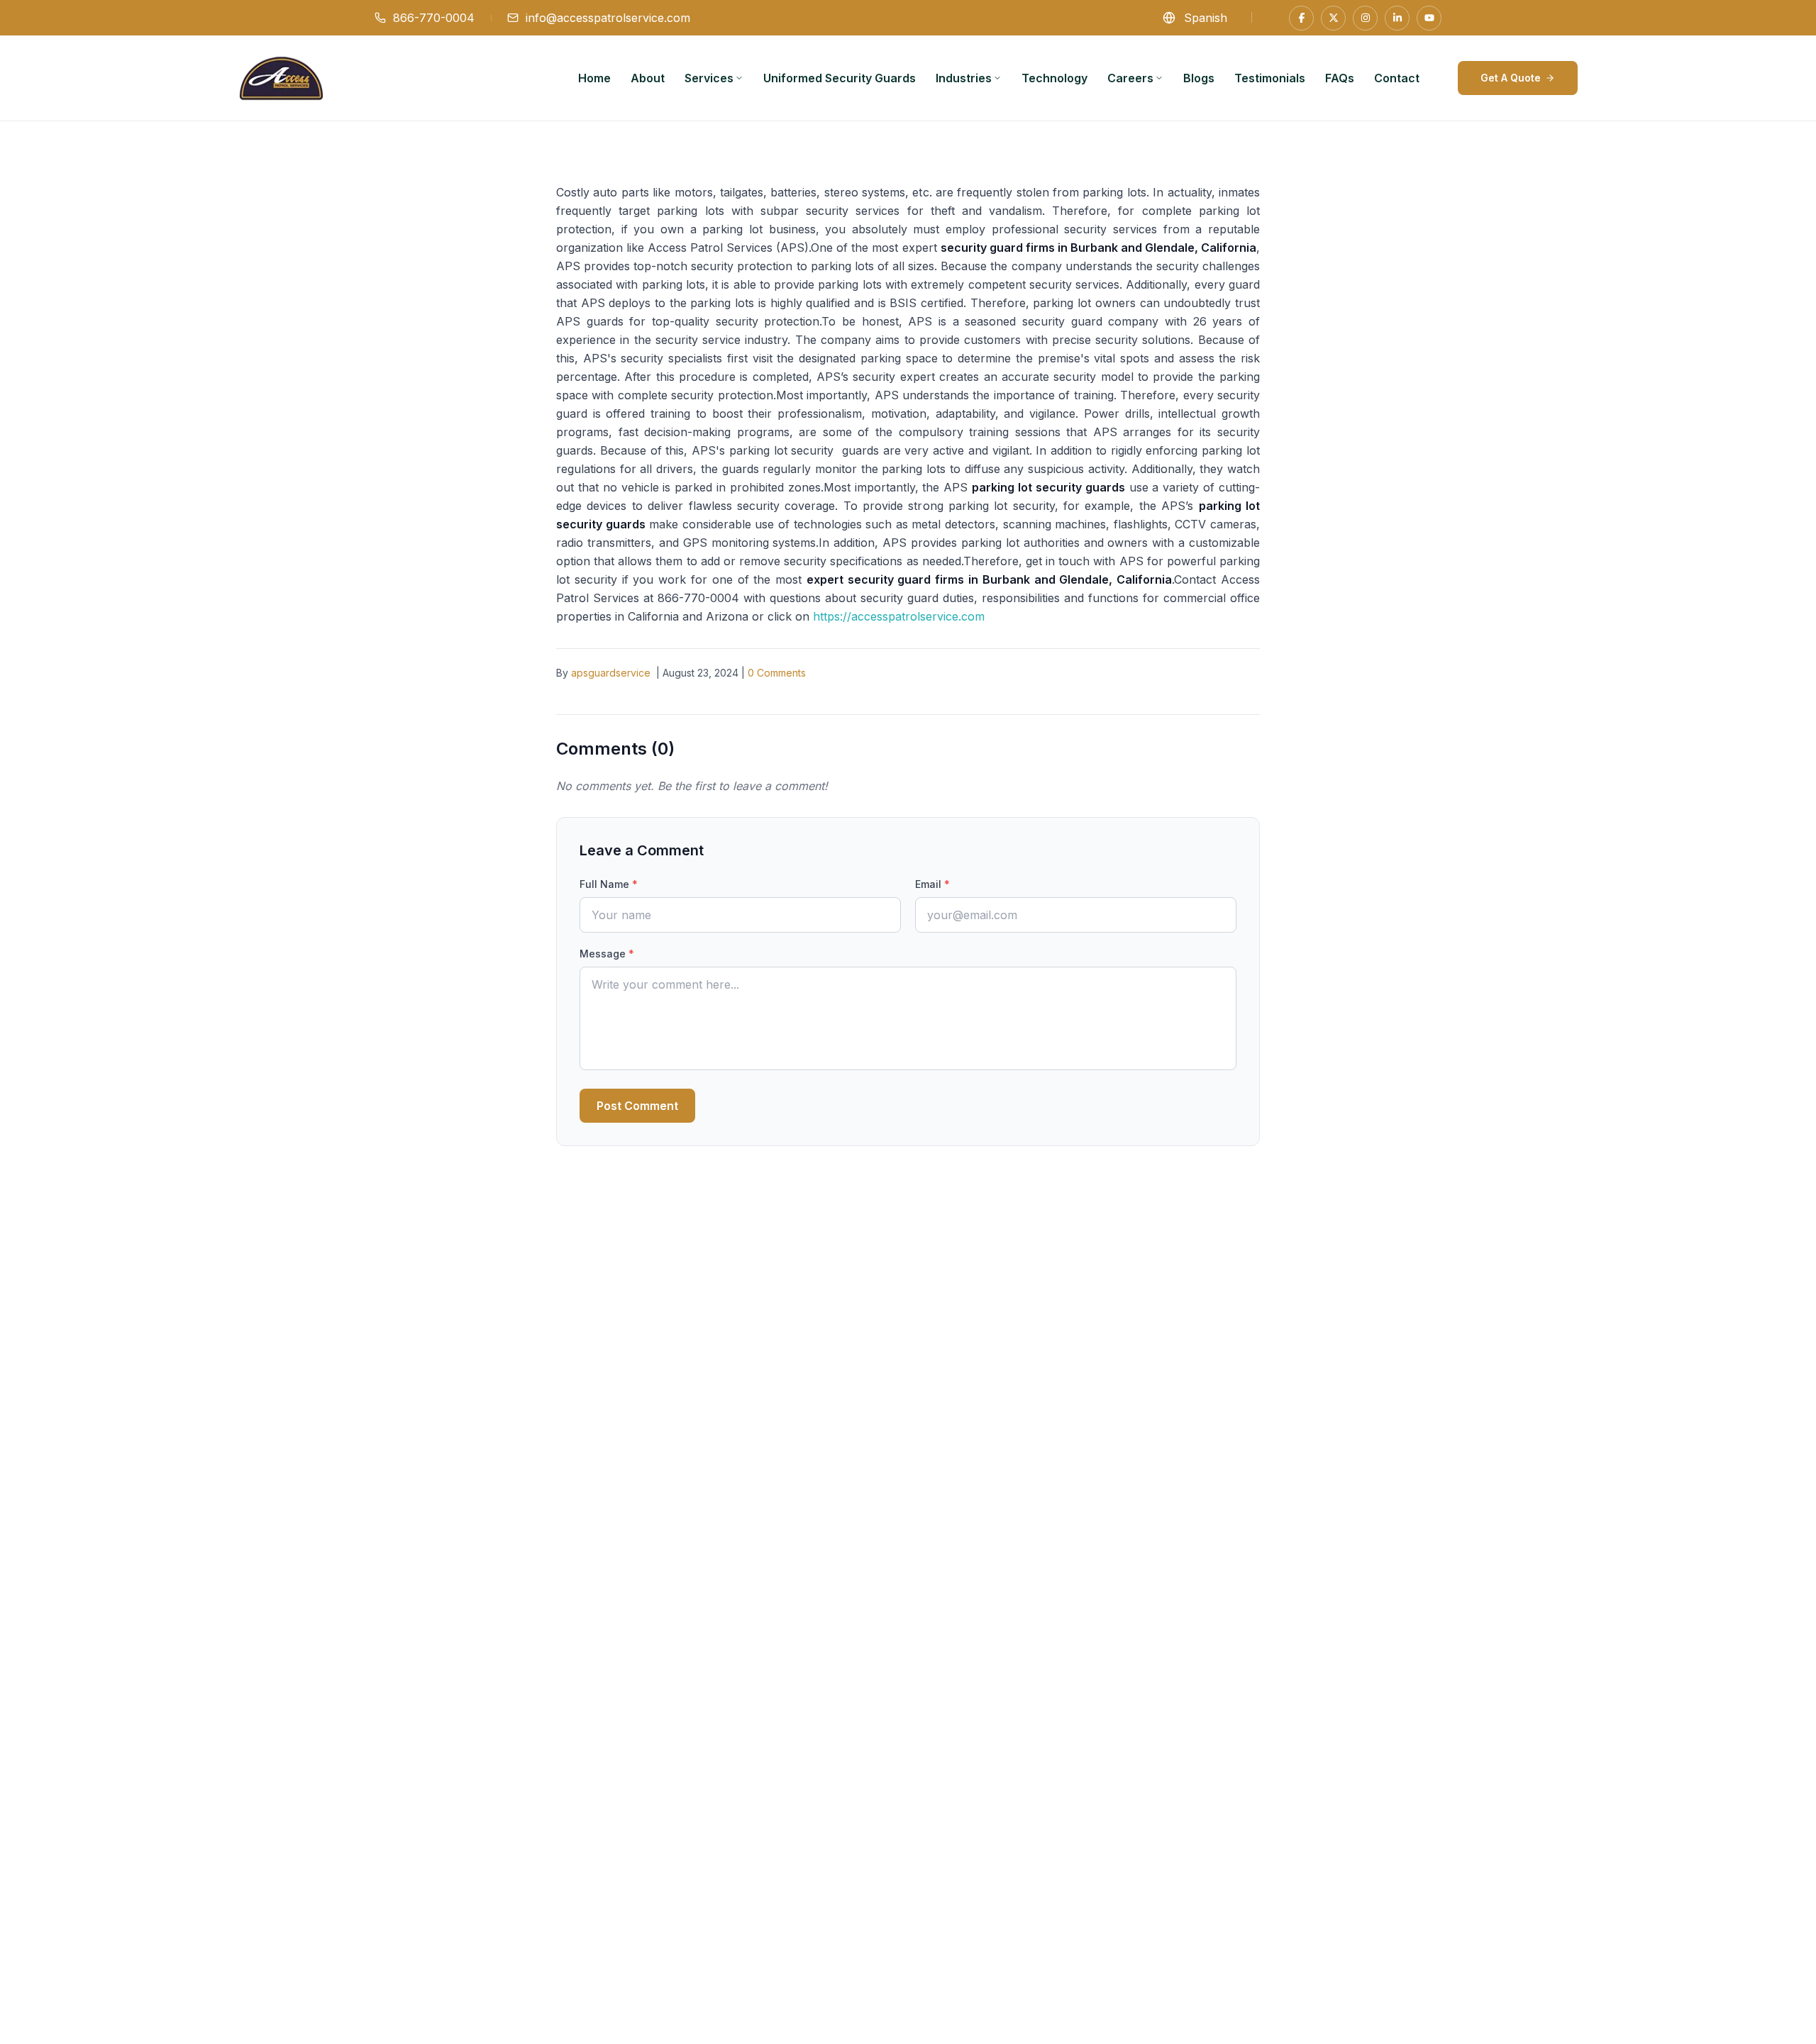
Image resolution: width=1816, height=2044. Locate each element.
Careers (1130, 78)
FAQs (1340, 78)
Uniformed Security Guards (840, 78)
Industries (964, 78)
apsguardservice (611, 673)
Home (594, 78)
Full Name (609, 884)
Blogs (1199, 78)
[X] (1333, 18)
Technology (1054, 78)
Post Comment (637, 1106)
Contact (1397, 78)
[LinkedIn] (1397, 18)
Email (932, 884)
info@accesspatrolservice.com (608, 18)
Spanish (1206, 18)
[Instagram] (1365, 18)
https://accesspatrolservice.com (899, 616)
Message (607, 954)
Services (709, 78)
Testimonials (1270, 78)
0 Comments (777, 673)
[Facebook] (1301, 18)
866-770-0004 (434, 18)
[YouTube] (1429, 18)
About (648, 78)
